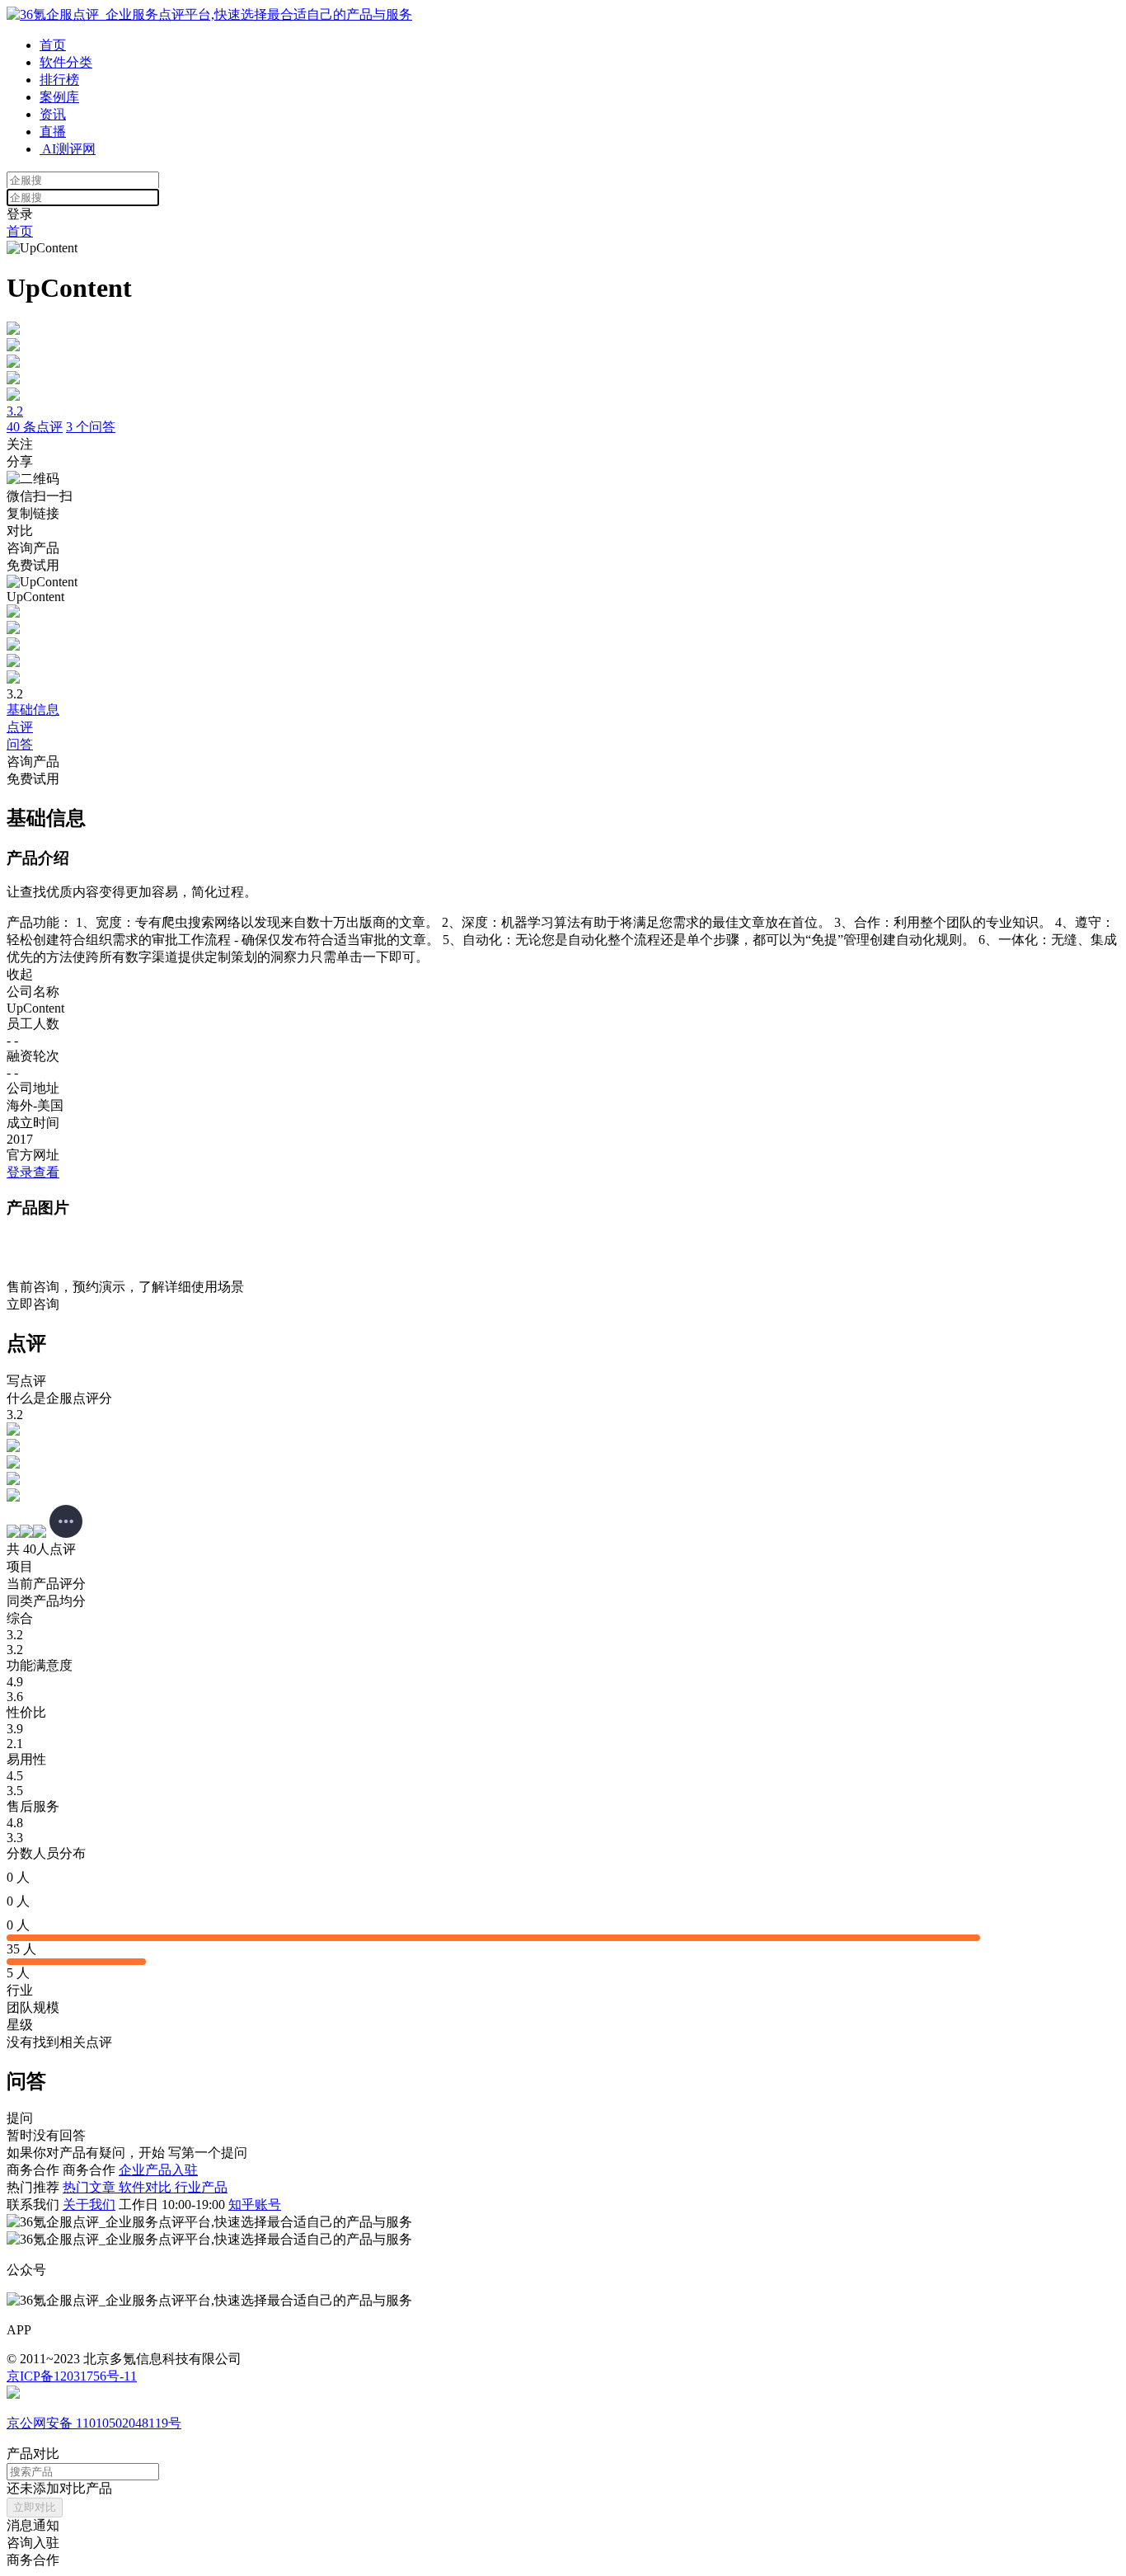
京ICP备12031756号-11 (72, 2376)
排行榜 (59, 80)
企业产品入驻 (158, 2170)
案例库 (59, 97)
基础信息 (33, 710)
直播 (53, 132)
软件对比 (147, 2187)
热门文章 (91, 2187)
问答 (20, 744)
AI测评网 (68, 149)
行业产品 (201, 2187)
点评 (20, 727)
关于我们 (89, 2205)
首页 (53, 45)
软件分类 (66, 62)
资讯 (53, 114)
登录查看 (33, 1172)
